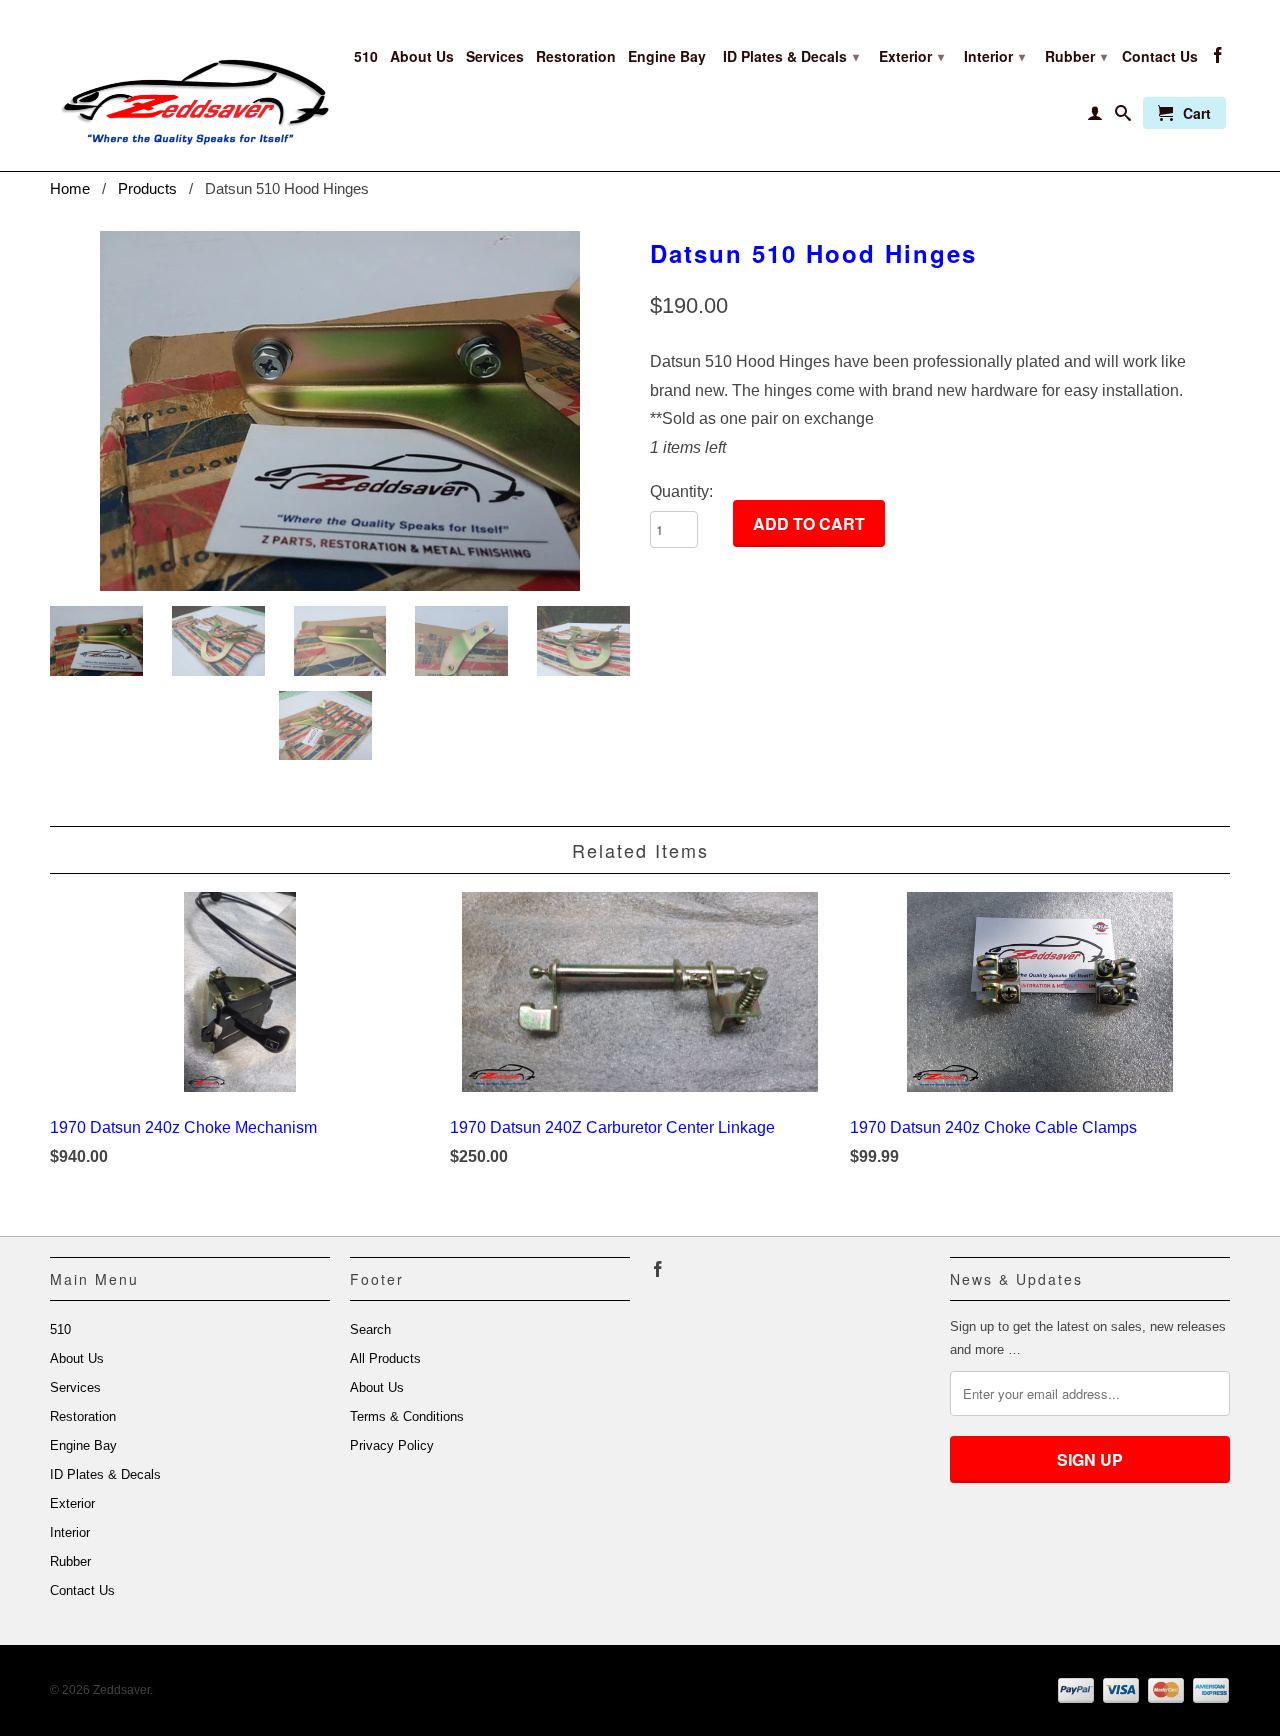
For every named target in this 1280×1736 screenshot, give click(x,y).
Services (495, 56)
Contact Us (1160, 56)
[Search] (1123, 117)
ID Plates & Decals (791, 56)
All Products (385, 1358)
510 (366, 56)
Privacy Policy (392, 1445)
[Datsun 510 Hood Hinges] (340, 411)
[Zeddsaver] (190, 85)
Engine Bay (667, 56)
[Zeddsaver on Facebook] (1218, 59)
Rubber (1076, 56)
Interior (994, 56)
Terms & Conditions (407, 1416)
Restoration (576, 56)
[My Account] (1095, 117)
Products (147, 188)
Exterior (911, 56)
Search (370, 1329)
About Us (422, 56)
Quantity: (681, 491)
